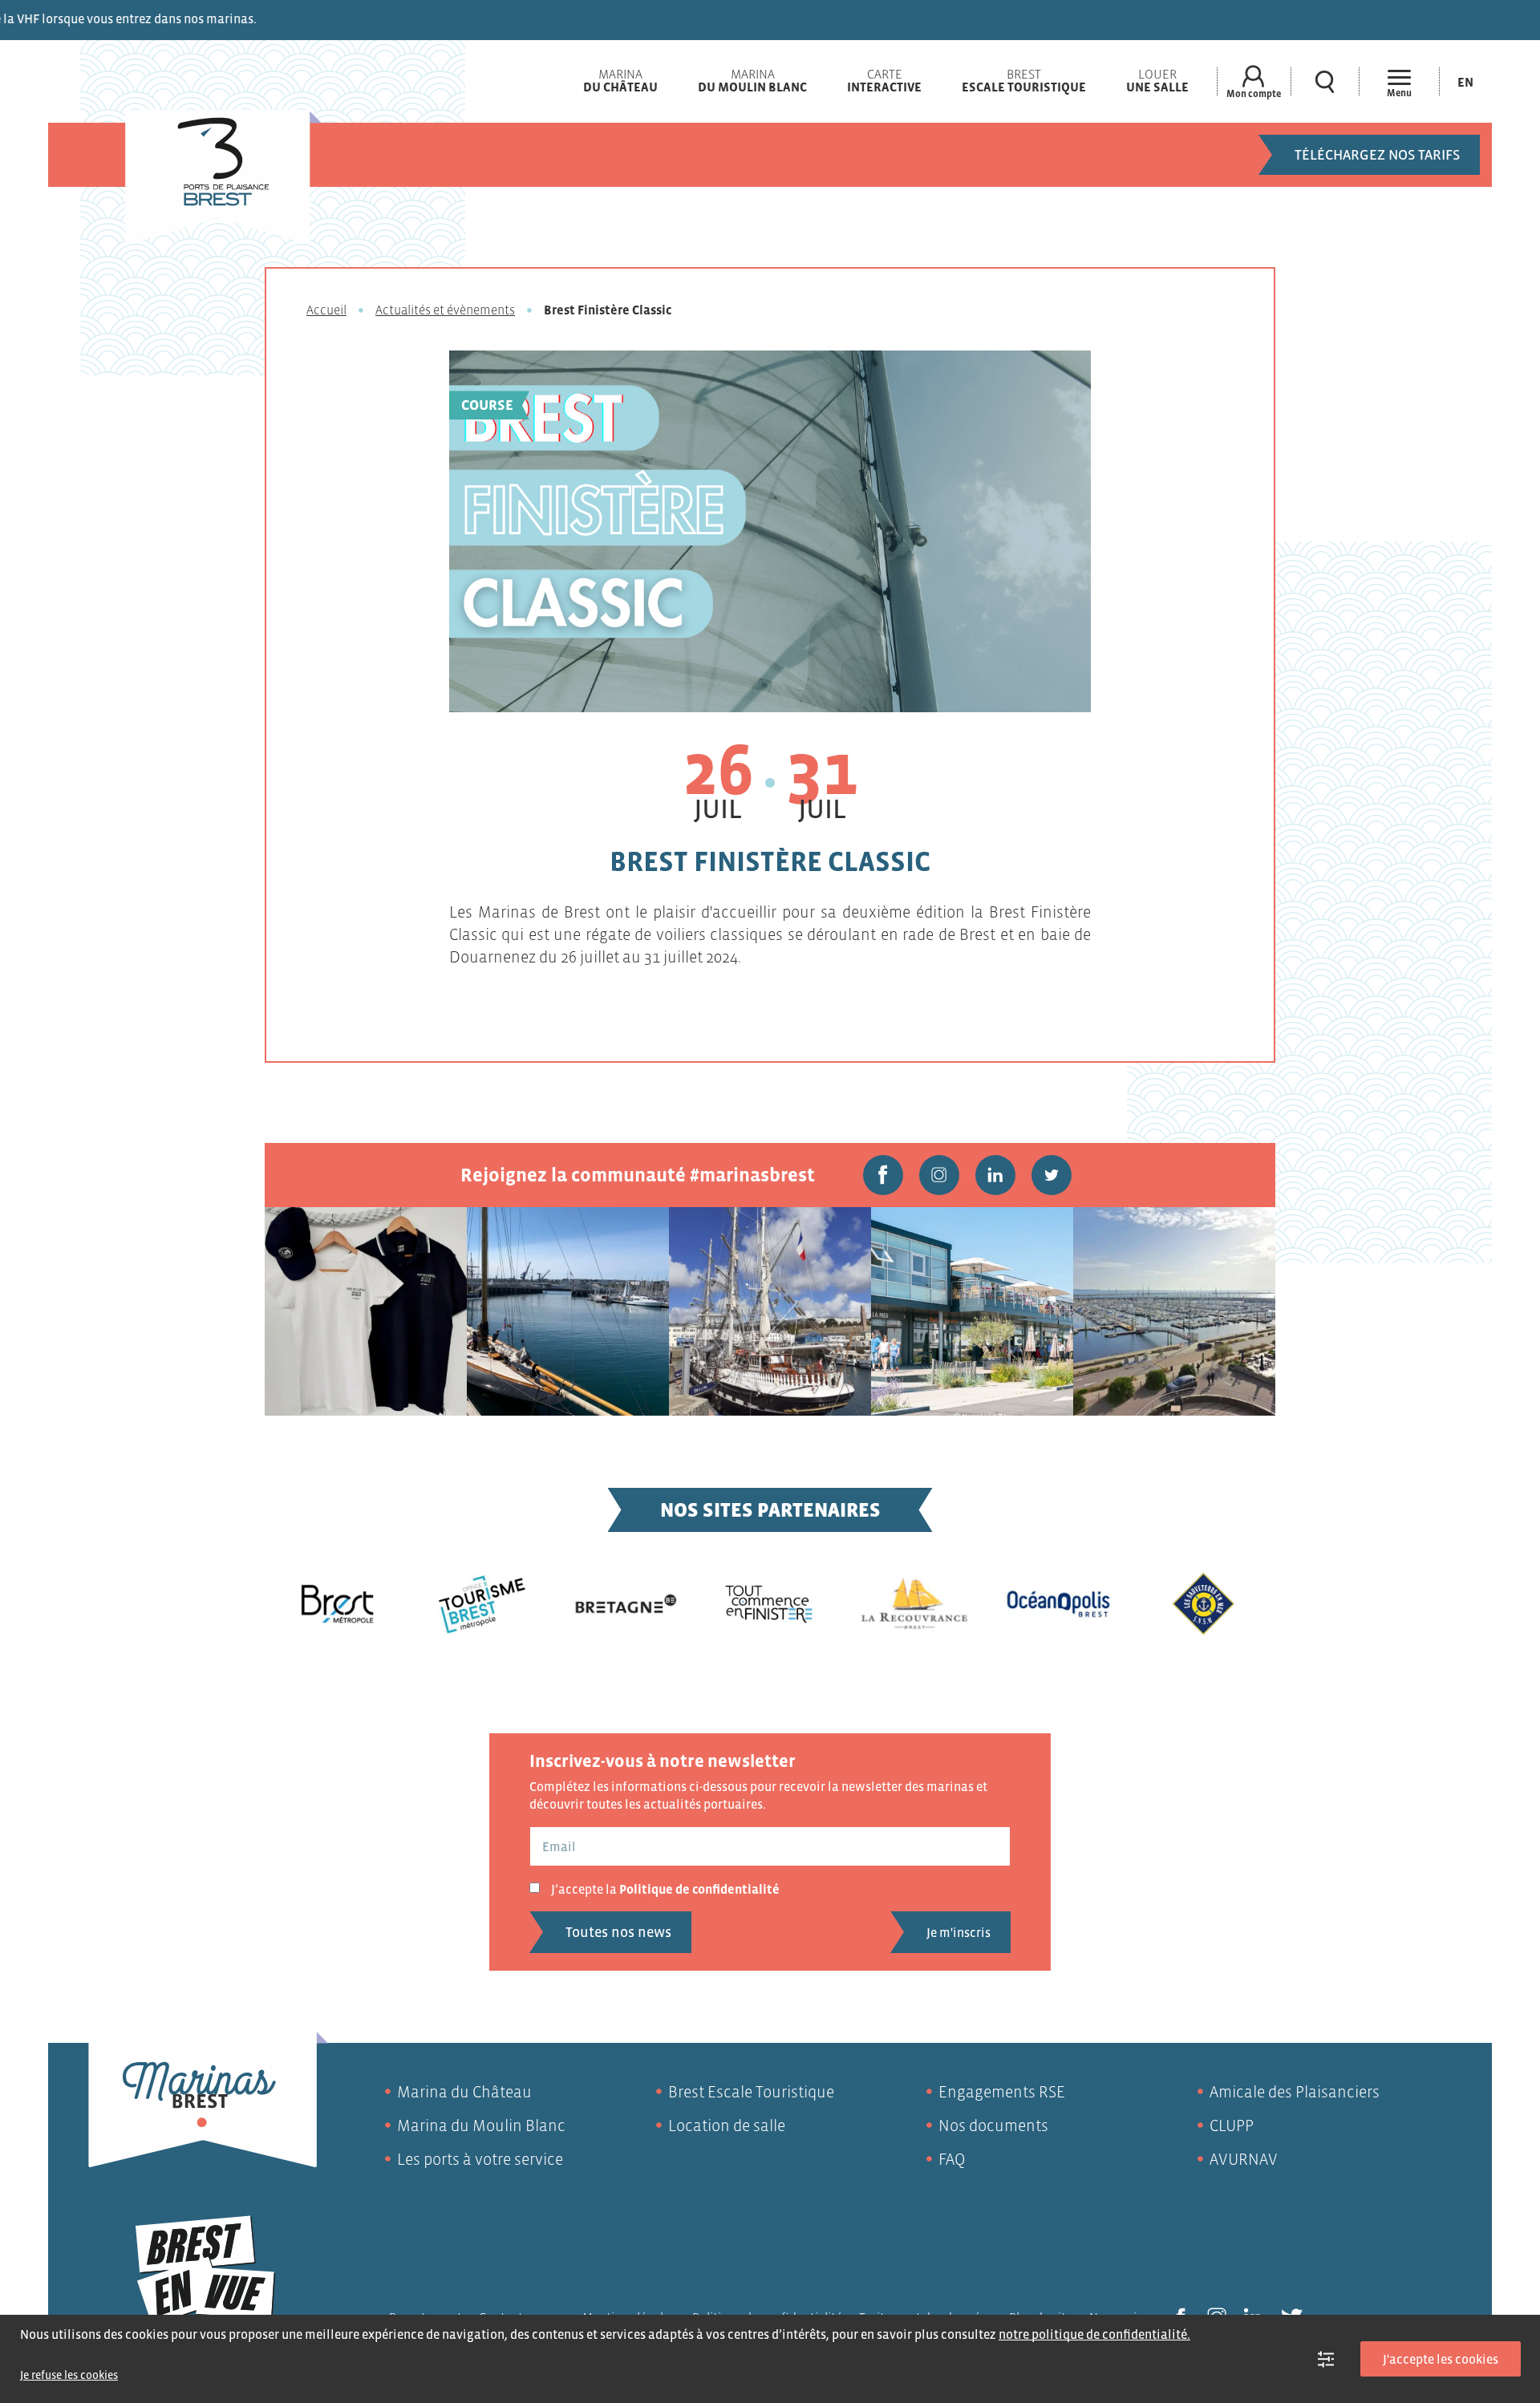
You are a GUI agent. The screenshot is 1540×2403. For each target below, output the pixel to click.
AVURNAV (1244, 2159)
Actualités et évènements (445, 310)
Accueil (326, 310)
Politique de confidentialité (699, 1889)
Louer (1157, 80)
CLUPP (1232, 2125)
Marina (620, 80)
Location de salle (727, 2125)
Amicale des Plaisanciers (1295, 2092)
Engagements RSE (1002, 2092)
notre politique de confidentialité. (1094, 2334)
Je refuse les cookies (69, 2375)
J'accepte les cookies (1441, 2359)
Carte (884, 80)
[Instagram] (939, 1175)
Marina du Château (464, 2092)
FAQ (952, 2159)
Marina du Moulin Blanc (481, 2125)
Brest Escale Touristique (751, 2092)
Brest (1024, 80)
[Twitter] (1052, 1175)
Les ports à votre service (480, 2159)
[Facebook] (883, 1175)
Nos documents (993, 2125)
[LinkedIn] (995, 1175)
